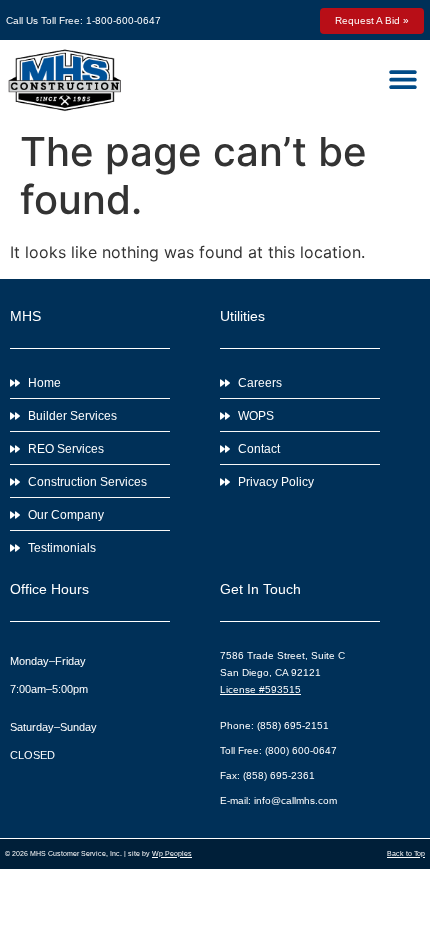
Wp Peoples (172, 853)
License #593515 (260, 689)
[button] (402, 78)
